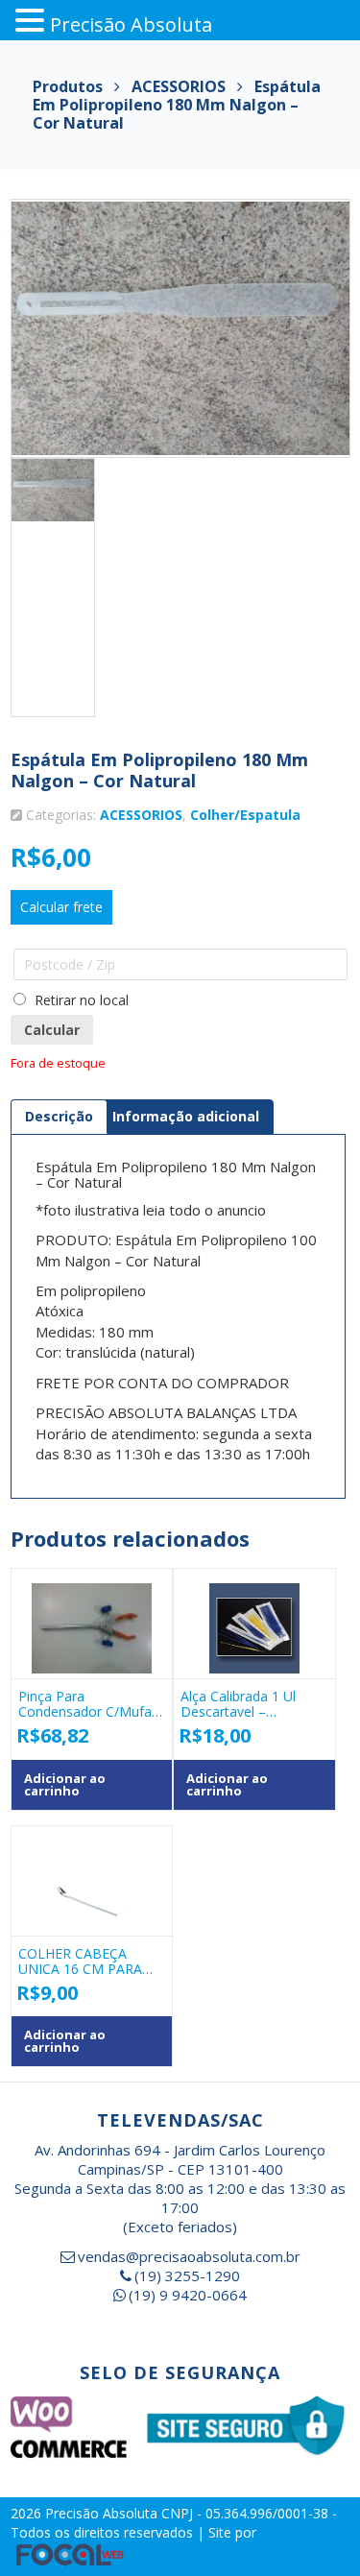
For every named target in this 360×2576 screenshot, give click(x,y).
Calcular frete (61, 907)
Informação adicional (186, 1116)
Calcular (52, 1030)
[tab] (59, 1117)
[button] (33, 21)
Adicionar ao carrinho (65, 1784)
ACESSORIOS (141, 815)
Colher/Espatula (245, 815)
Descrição (59, 1116)
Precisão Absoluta (103, 2513)
